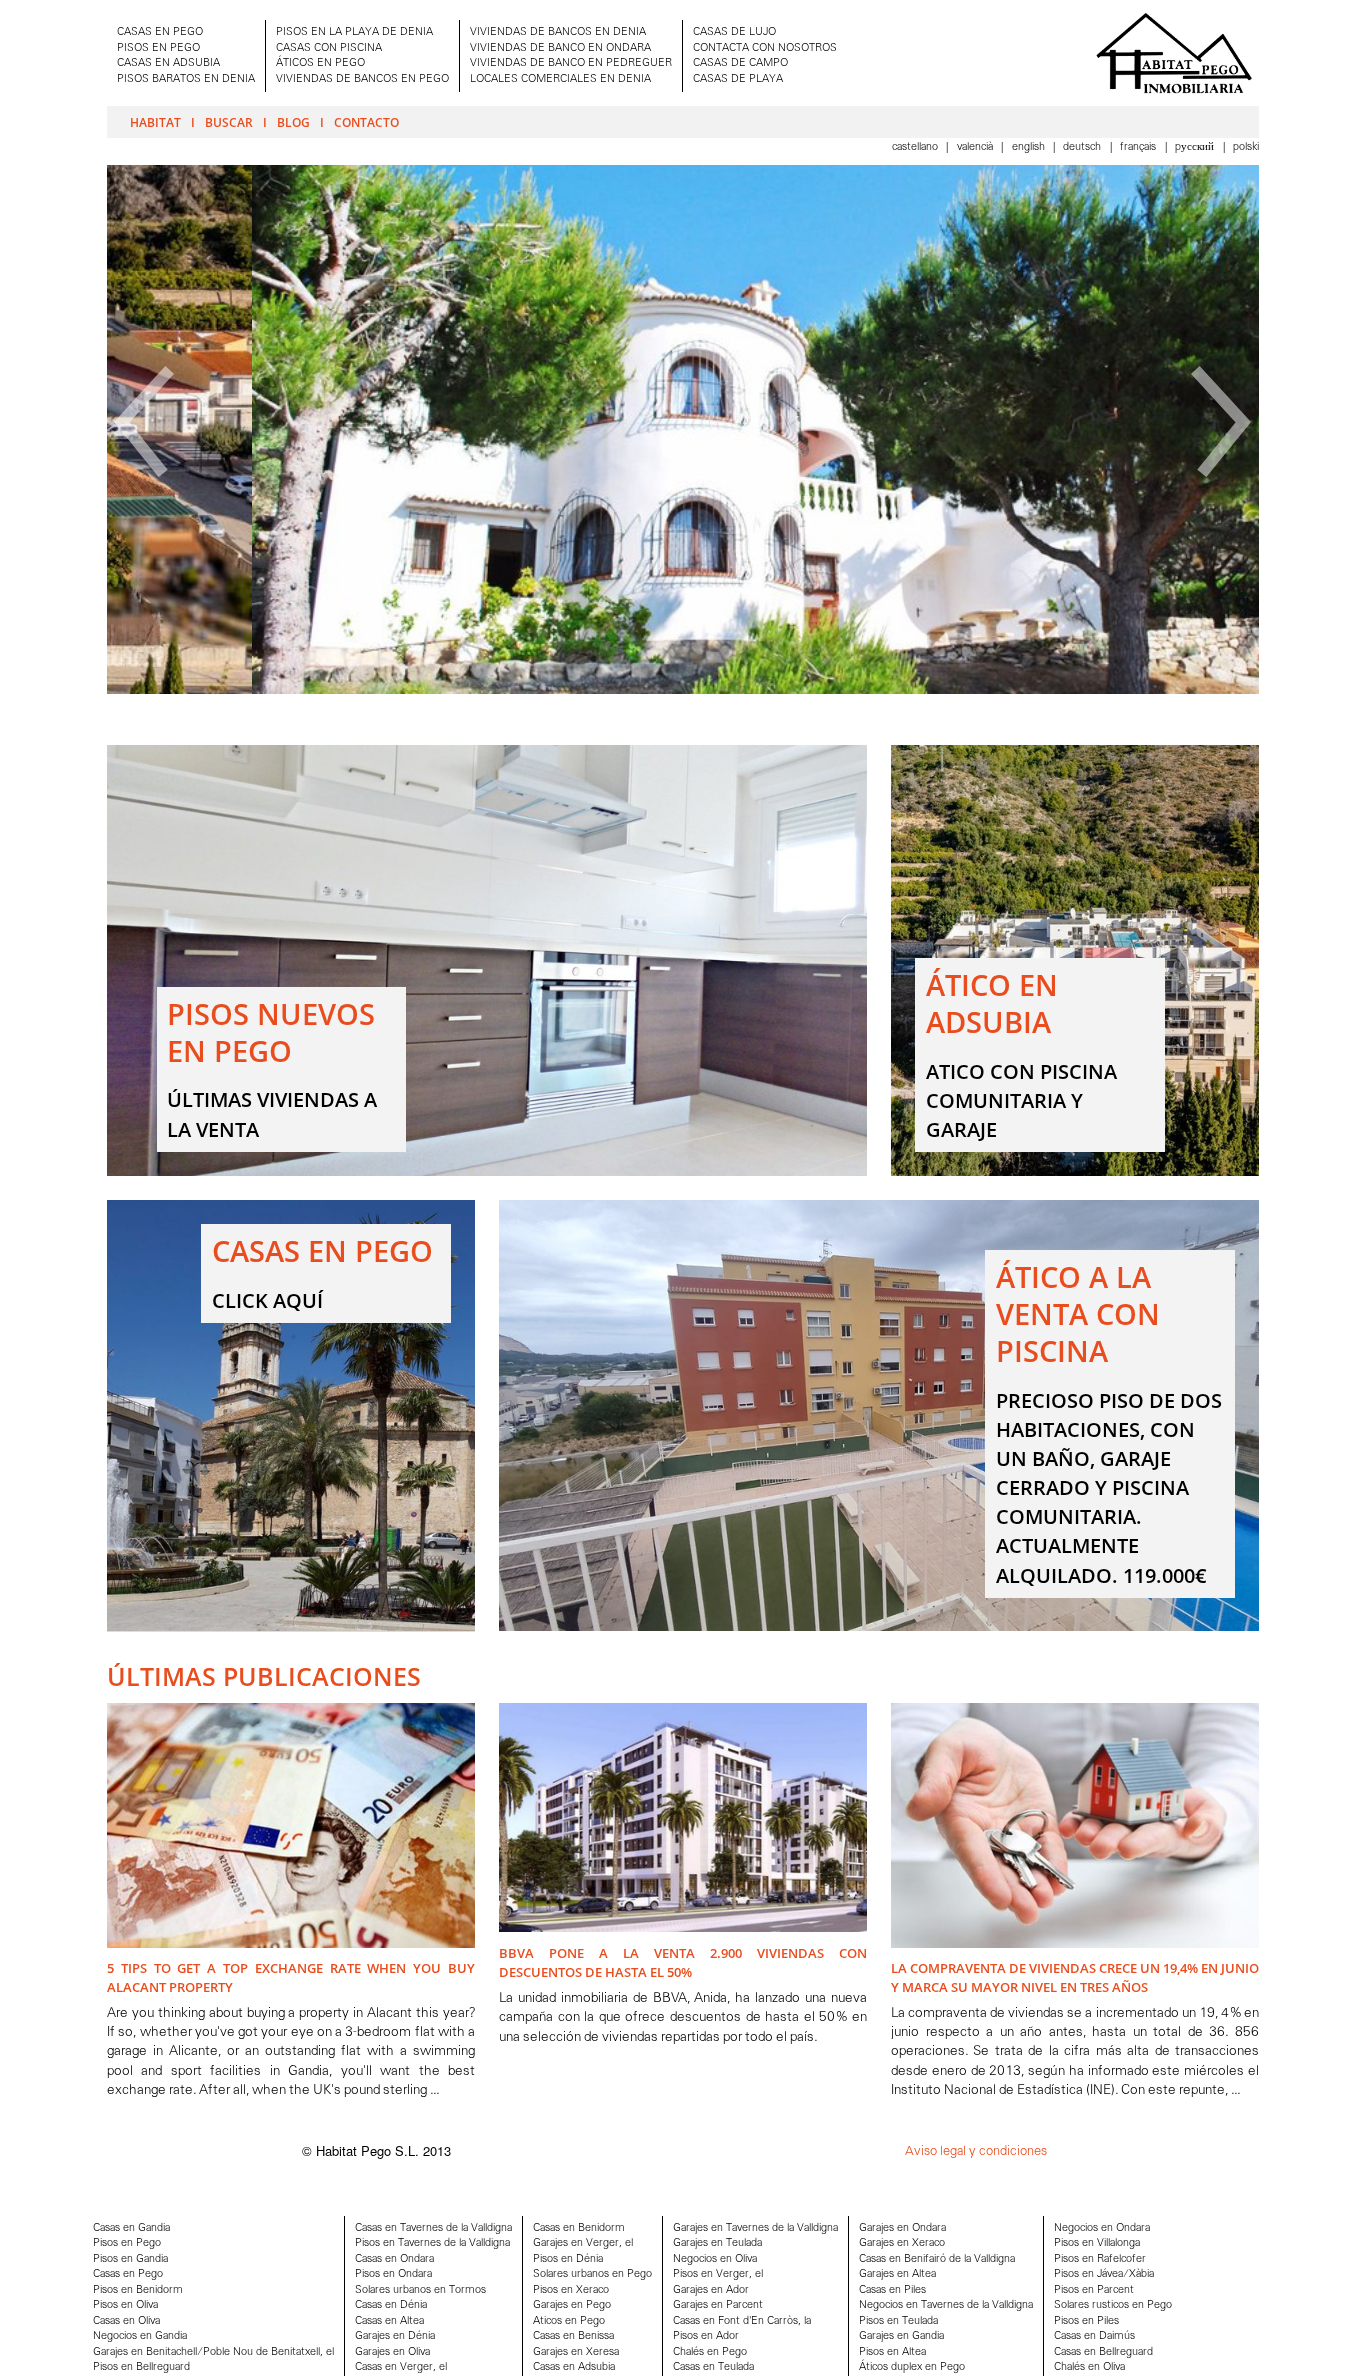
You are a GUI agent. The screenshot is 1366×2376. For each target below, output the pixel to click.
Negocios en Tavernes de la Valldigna (946, 2305)
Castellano (916, 147)
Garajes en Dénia (395, 2336)
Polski (1246, 147)
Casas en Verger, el (401, 2367)
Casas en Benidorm (579, 2228)
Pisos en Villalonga (1097, 2243)
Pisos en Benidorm (138, 2290)
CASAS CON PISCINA (329, 48)
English (1030, 147)
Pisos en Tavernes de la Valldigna (432, 2243)
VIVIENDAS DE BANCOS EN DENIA (558, 32)
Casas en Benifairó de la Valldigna (937, 2259)
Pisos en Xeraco (571, 2290)
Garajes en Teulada (717, 2243)
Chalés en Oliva (1089, 2367)
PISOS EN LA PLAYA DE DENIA (354, 32)
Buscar (229, 122)
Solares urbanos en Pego (592, 2274)
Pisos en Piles (1086, 2321)
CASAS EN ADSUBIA (168, 63)
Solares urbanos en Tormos (420, 2290)
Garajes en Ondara (902, 2228)
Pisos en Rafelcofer (1100, 2259)
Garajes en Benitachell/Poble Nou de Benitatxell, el (213, 2352)
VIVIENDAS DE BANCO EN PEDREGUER (571, 63)
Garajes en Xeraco (902, 2243)
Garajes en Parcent (718, 2305)
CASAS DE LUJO (734, 32)
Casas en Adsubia (574, 2367)
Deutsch (1083, 147)
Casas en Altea (389, 2321)
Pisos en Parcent (1094, 2290)
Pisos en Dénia (568, 2259)
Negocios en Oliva (715, 2259)
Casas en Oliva (126, 2321)
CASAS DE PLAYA (738, 79)
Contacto (366, 122)
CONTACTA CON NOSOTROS (765, 48)
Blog (293, 122)
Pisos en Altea (892, 2352)
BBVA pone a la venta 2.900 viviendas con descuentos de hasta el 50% (683, 1962)
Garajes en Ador (711, 2290)
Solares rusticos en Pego (1113, 2305)
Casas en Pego (128, 2274)
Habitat (155, 122)
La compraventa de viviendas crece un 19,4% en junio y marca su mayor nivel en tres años (1075, 1977)
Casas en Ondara (394, 2259)
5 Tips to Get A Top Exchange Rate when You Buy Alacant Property (291, 1977)
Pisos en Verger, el (718, 2274)
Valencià (976, 147)
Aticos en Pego (569, 2321)
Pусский (1196, 147)
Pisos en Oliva (125, 2305)
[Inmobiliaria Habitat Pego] (1174, 53)
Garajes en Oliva (392, 2352)
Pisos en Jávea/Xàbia (1104, 2274)
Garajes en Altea (897, 2274)
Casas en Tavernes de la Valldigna (433, 2228)
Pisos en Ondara (393, 2274)
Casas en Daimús (1094, 2336)
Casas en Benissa (573, 2336)
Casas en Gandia (131, 2228)
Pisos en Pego (127, 2243)
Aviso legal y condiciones (976, 2151)
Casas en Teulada (713, 2367)
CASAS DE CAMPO (740, 63)
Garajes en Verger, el (583, 2243)
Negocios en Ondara (1102, 2228)
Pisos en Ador (706, 2336)
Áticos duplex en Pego (912, 2367)
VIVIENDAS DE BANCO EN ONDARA (560, 48)
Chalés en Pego (710, 2352)
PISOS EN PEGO (158, 48)
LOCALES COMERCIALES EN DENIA (560, 79)
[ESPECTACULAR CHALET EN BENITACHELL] (683, 690)
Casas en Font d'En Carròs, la (742, 2321)
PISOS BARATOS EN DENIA (186, 79)
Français (1139, 147)
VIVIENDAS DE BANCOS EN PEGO (362, 79)
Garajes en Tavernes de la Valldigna (755, 2228)
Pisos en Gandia (130, 2259)
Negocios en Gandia (140, 2336)
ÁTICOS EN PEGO (320, 63)
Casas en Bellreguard (1103, 2352)
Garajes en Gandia (901, 2336)
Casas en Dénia (391, 2305)
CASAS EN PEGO (160, 32)
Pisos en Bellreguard (141, 2367)
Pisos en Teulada (898, 2321)
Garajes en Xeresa (576, 2352)
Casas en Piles (892, 2290)
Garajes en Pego (572, 2305)
